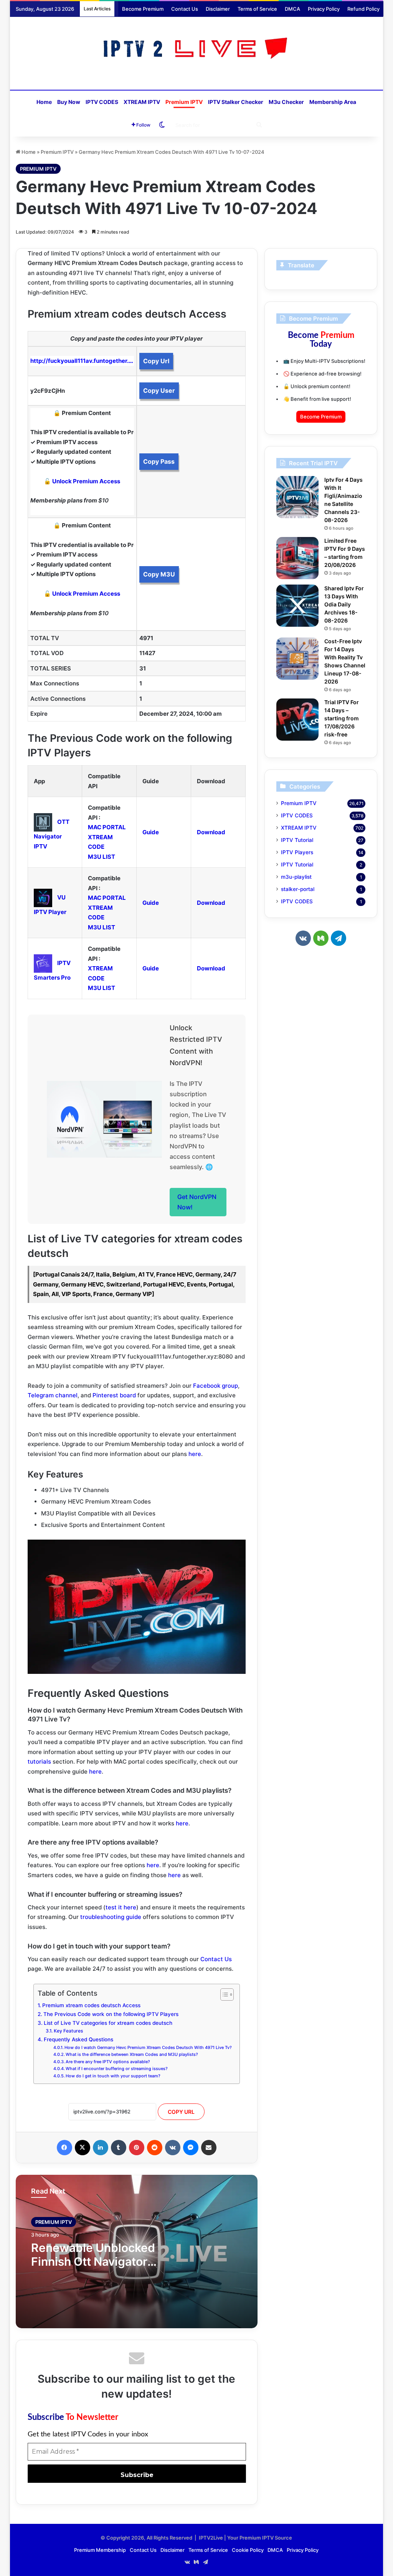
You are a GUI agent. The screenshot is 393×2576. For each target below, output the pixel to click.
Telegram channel (53, 1395)
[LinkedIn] (101, 2148)
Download (211, 832)
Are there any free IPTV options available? (108, 2062)
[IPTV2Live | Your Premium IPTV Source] (196, 49)
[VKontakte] (173, 2148)
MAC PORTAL (107, 827)
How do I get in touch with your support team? (113, 2076)
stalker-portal (298, 889)
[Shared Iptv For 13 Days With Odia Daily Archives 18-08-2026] (297, 606)
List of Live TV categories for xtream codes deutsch (108, 2023)
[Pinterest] (137, 2148)
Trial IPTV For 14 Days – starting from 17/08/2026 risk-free (342, 718)
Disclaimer (218, 9)
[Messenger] (191, 2148)
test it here (121, 1907)
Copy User (159, 390)
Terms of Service (257, 9)
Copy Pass (159, 461)
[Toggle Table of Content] (223, 1995)
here (195, 1454)
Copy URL (181, 2112)
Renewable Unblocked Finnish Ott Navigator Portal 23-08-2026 (93, 2261)
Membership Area (333, 102)
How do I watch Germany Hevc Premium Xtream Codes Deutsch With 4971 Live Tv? (148, 2047)
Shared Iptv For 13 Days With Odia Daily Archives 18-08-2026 (344, 604)
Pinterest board (114, 1395)
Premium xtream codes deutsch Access (91, 2005)
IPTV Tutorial (297, 840)
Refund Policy (363, 9)
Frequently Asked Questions (78, 2039)
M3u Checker (286, 102)
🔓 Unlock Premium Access (82, 481)
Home (44, 102)
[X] (83, 2148)
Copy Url (156, 361)
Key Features (68, 2031)
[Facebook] (64, 2148)
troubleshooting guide (111, 1917)
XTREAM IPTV (142, 102)
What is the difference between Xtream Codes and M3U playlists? (132, 2054)
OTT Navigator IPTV (52, 834)
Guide (151, 832)
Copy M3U (159, 574)
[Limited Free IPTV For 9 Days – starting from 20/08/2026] (297, 558)
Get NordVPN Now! (197, 1202)
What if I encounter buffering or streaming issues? (117, 2069)
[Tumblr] (119, 2148)
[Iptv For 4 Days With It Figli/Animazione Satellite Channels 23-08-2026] (297, 497)
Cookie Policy (248, 2550)
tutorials (39, 1762)
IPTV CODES (102, 102)
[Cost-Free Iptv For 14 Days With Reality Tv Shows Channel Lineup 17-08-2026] (297, 659)
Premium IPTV (184, 102)
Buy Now (69, 102)
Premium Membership (100, 2550)
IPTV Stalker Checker (236, 102)
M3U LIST (102, 857)
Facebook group (215, 1386)
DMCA (292, 9)
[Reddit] (155, 2148)
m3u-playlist (296, 877)
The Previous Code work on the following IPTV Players (111, 2014)
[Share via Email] (209, 2148)
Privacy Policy (324, 9)
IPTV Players (297, 852)
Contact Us (185, 9)
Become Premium (143, 9)
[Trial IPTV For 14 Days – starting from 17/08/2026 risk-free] (297, 720)
